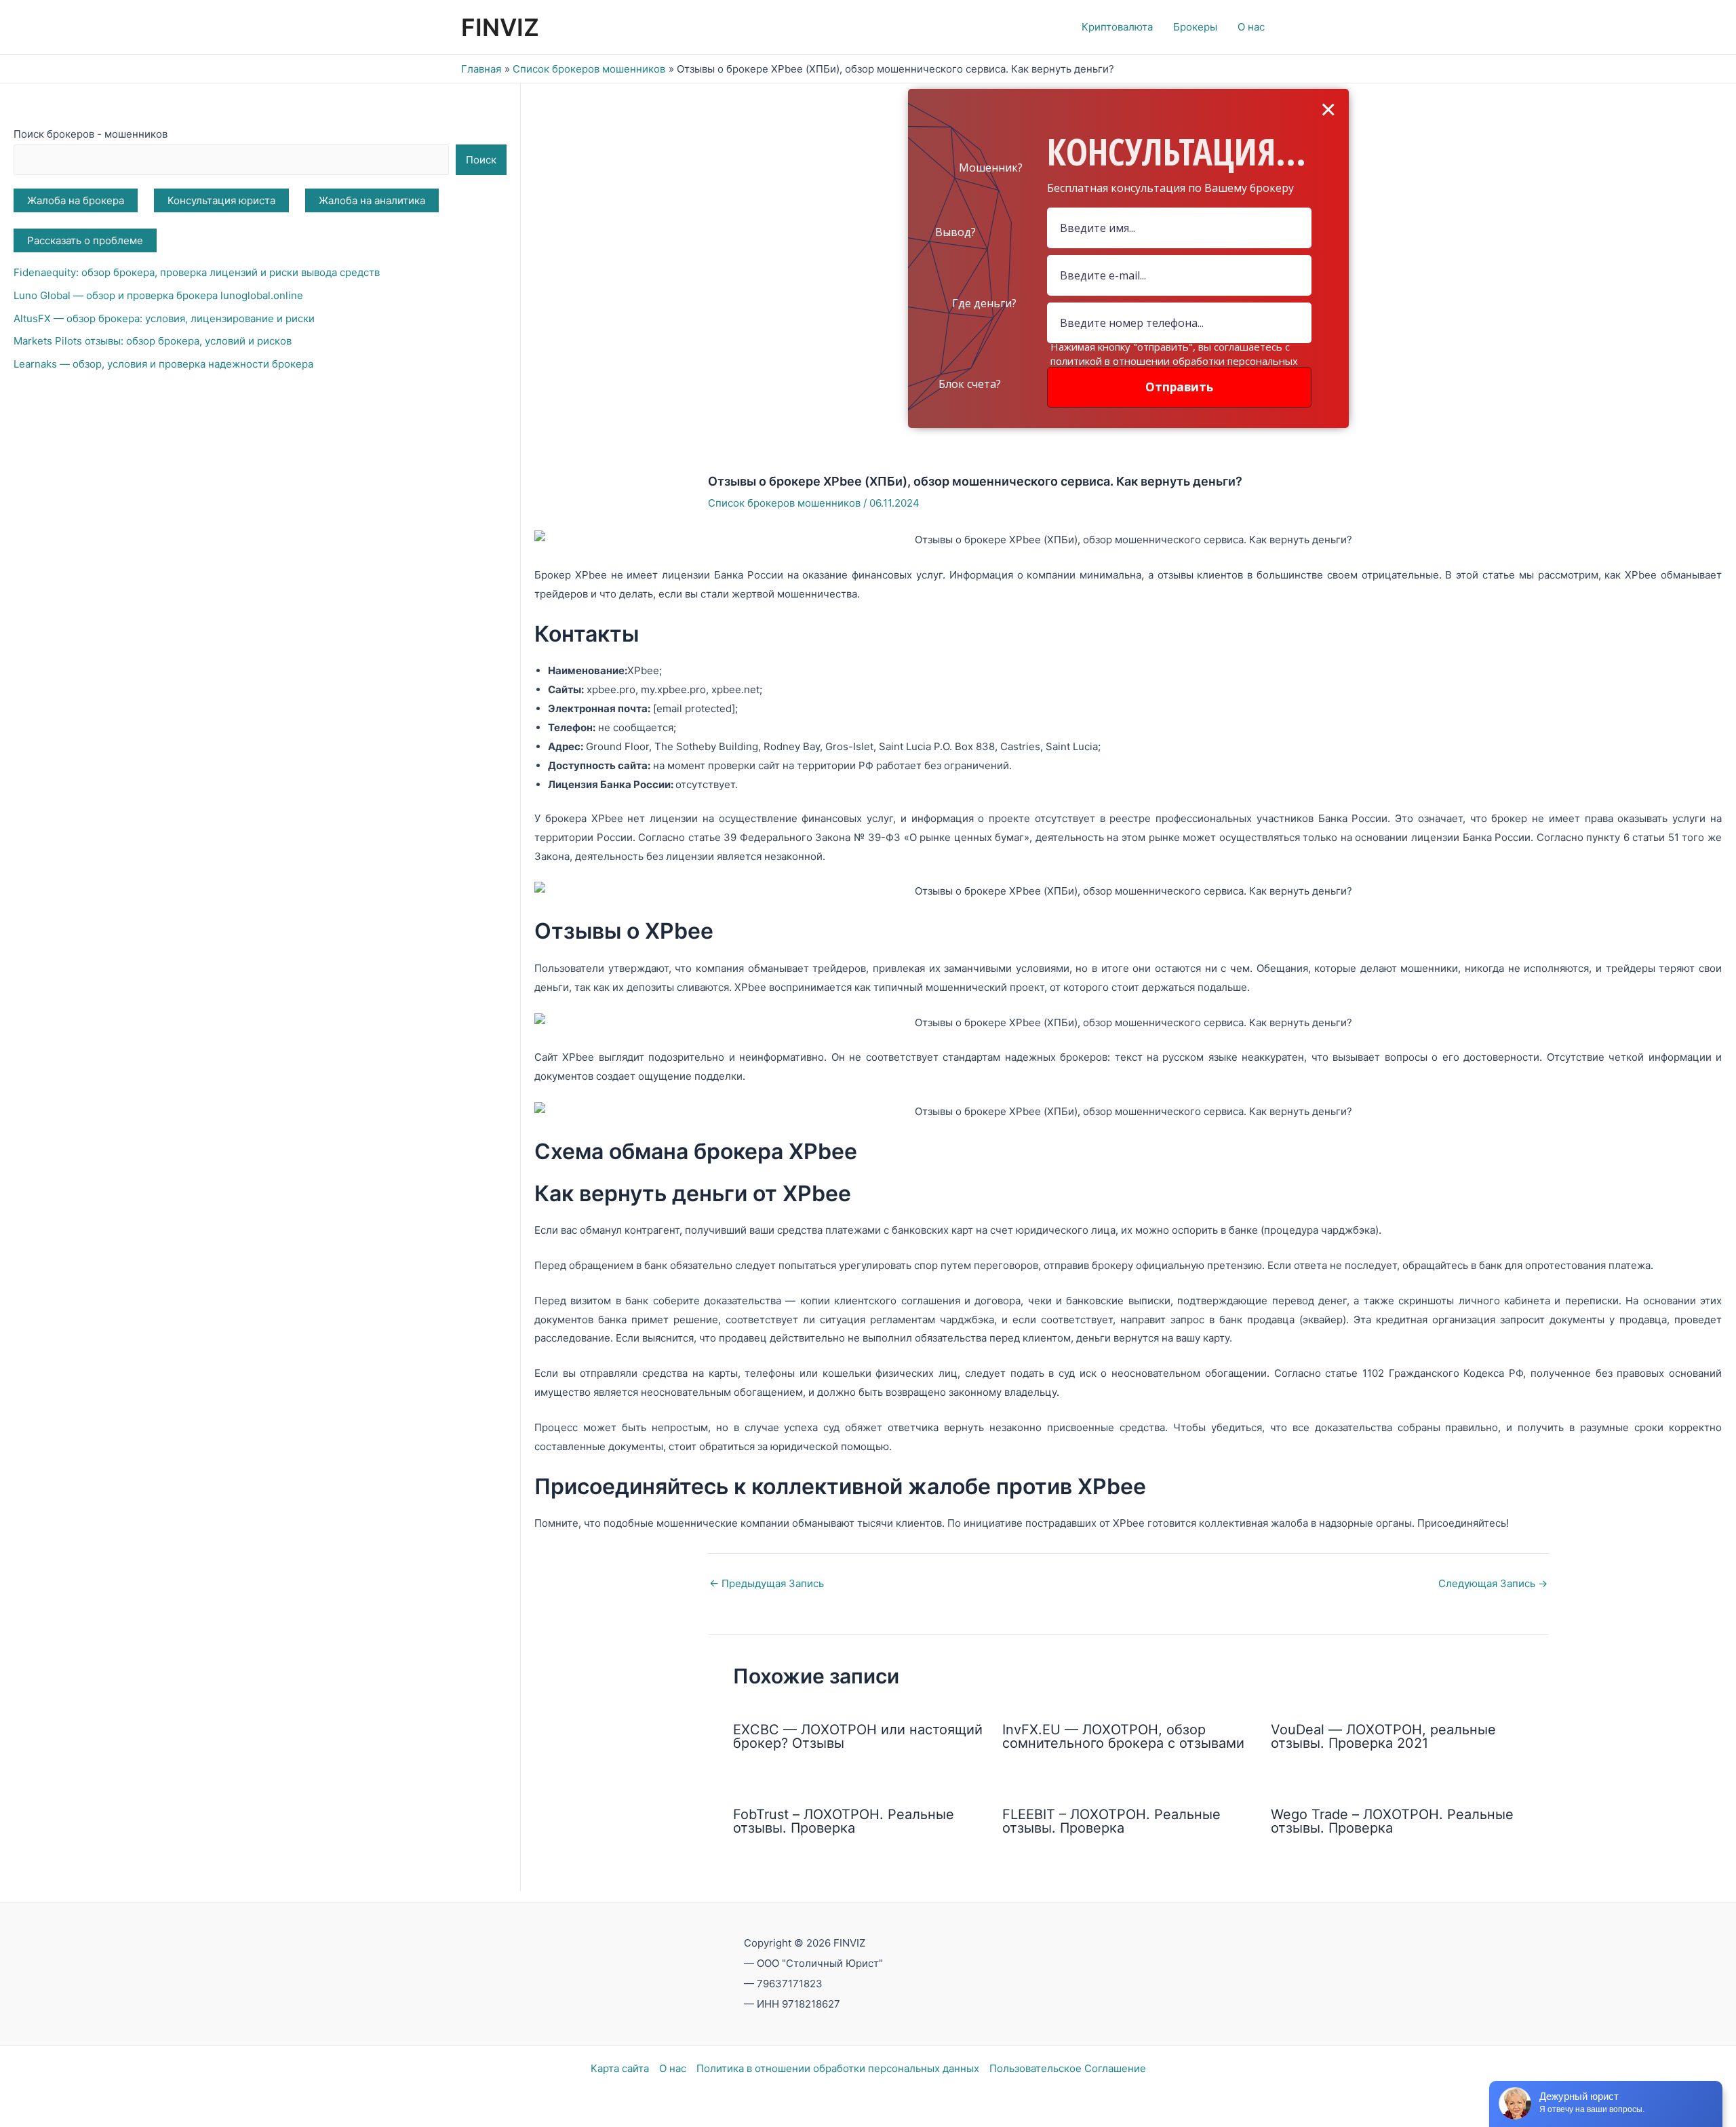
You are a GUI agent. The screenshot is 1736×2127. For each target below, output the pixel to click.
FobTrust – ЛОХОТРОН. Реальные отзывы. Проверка (844, 1821)
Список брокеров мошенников (784, 503)
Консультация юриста (221, 200)
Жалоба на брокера (76, 200)
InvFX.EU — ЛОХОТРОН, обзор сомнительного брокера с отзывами (1123, 1736)
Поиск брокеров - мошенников (91, 134)
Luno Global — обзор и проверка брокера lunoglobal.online (158, 295)
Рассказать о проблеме (85, 240)
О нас (673, 2068)
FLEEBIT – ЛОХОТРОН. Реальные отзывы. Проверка (1111, 1821)
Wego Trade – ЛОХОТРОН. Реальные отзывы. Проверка (1392, 1821)
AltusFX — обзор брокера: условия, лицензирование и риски (164, 318)
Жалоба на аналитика (372, 200)
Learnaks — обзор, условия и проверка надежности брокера (163, 364)
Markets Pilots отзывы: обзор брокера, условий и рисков (153, 341)
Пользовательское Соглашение (1068, 2068)
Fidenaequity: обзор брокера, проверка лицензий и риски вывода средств (197, 272)
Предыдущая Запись (767, 1583)
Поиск (481, 160)
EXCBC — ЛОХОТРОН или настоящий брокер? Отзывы (858, 1736)
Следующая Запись (1493, 1583)
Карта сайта (620, 2068)
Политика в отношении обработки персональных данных (838, 2068)
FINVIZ (500, 27)
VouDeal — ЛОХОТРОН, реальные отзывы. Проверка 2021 (1383, 1736)
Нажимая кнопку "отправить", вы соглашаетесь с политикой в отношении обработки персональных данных (1174, 361)
